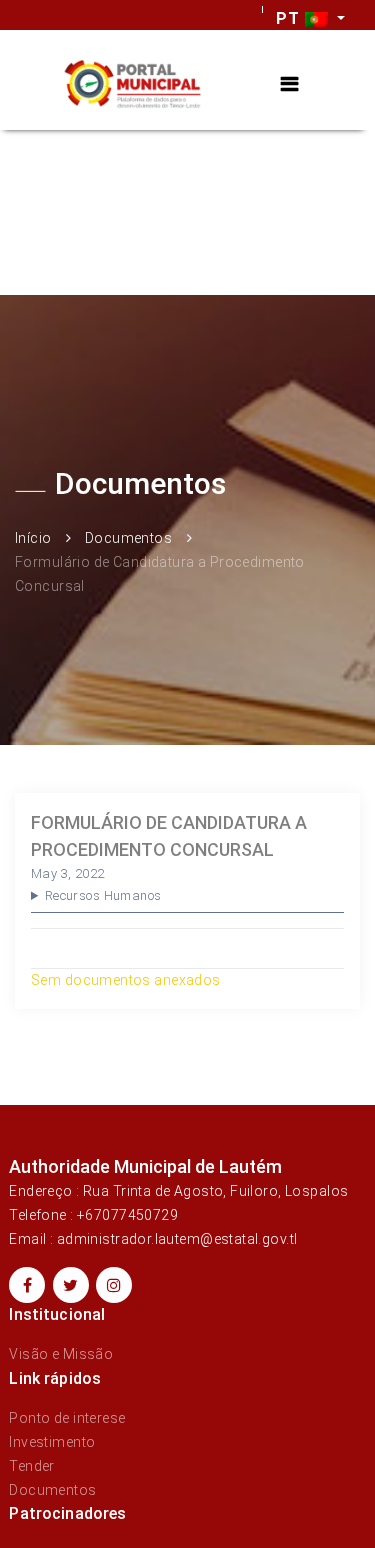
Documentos (128, 538)
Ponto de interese (67, 1418)
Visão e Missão (61, 1354)
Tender (32, 1466)
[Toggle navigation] (289, 84)
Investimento (52, 1442)
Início (33, 538)
